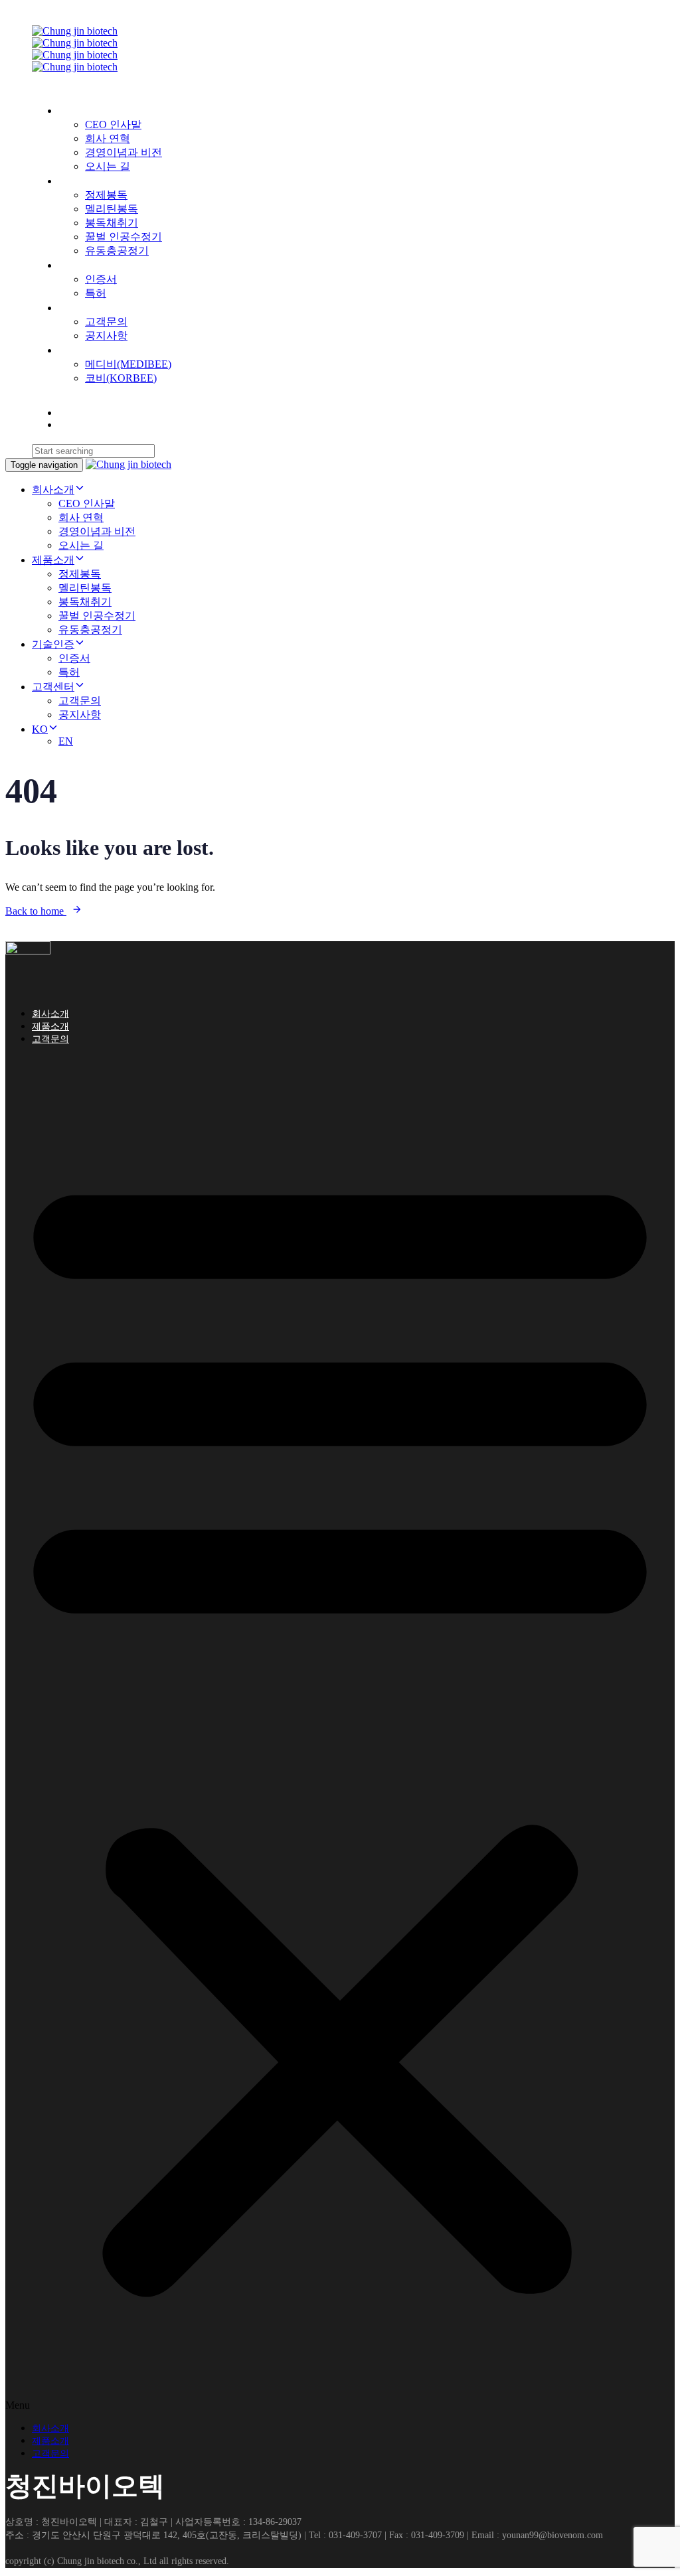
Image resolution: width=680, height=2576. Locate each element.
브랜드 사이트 (92, 350)
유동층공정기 (117, 251)
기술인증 (80, 265)
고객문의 (106, 322)
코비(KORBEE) (121, 378)
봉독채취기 (112, 223)
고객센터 (80, 308)
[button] (340, 1734)
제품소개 (80, 181)
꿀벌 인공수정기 (124, 237)
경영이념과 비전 (124, 152)
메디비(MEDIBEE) (128, 364)
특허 (96, 293)
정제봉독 (106, 195)
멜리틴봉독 (112, 209)
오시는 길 (108, 166)
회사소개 (80, 111)
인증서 (101, 279)
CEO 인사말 (113, 124)
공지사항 (106, 336)
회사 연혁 (108, 138)
